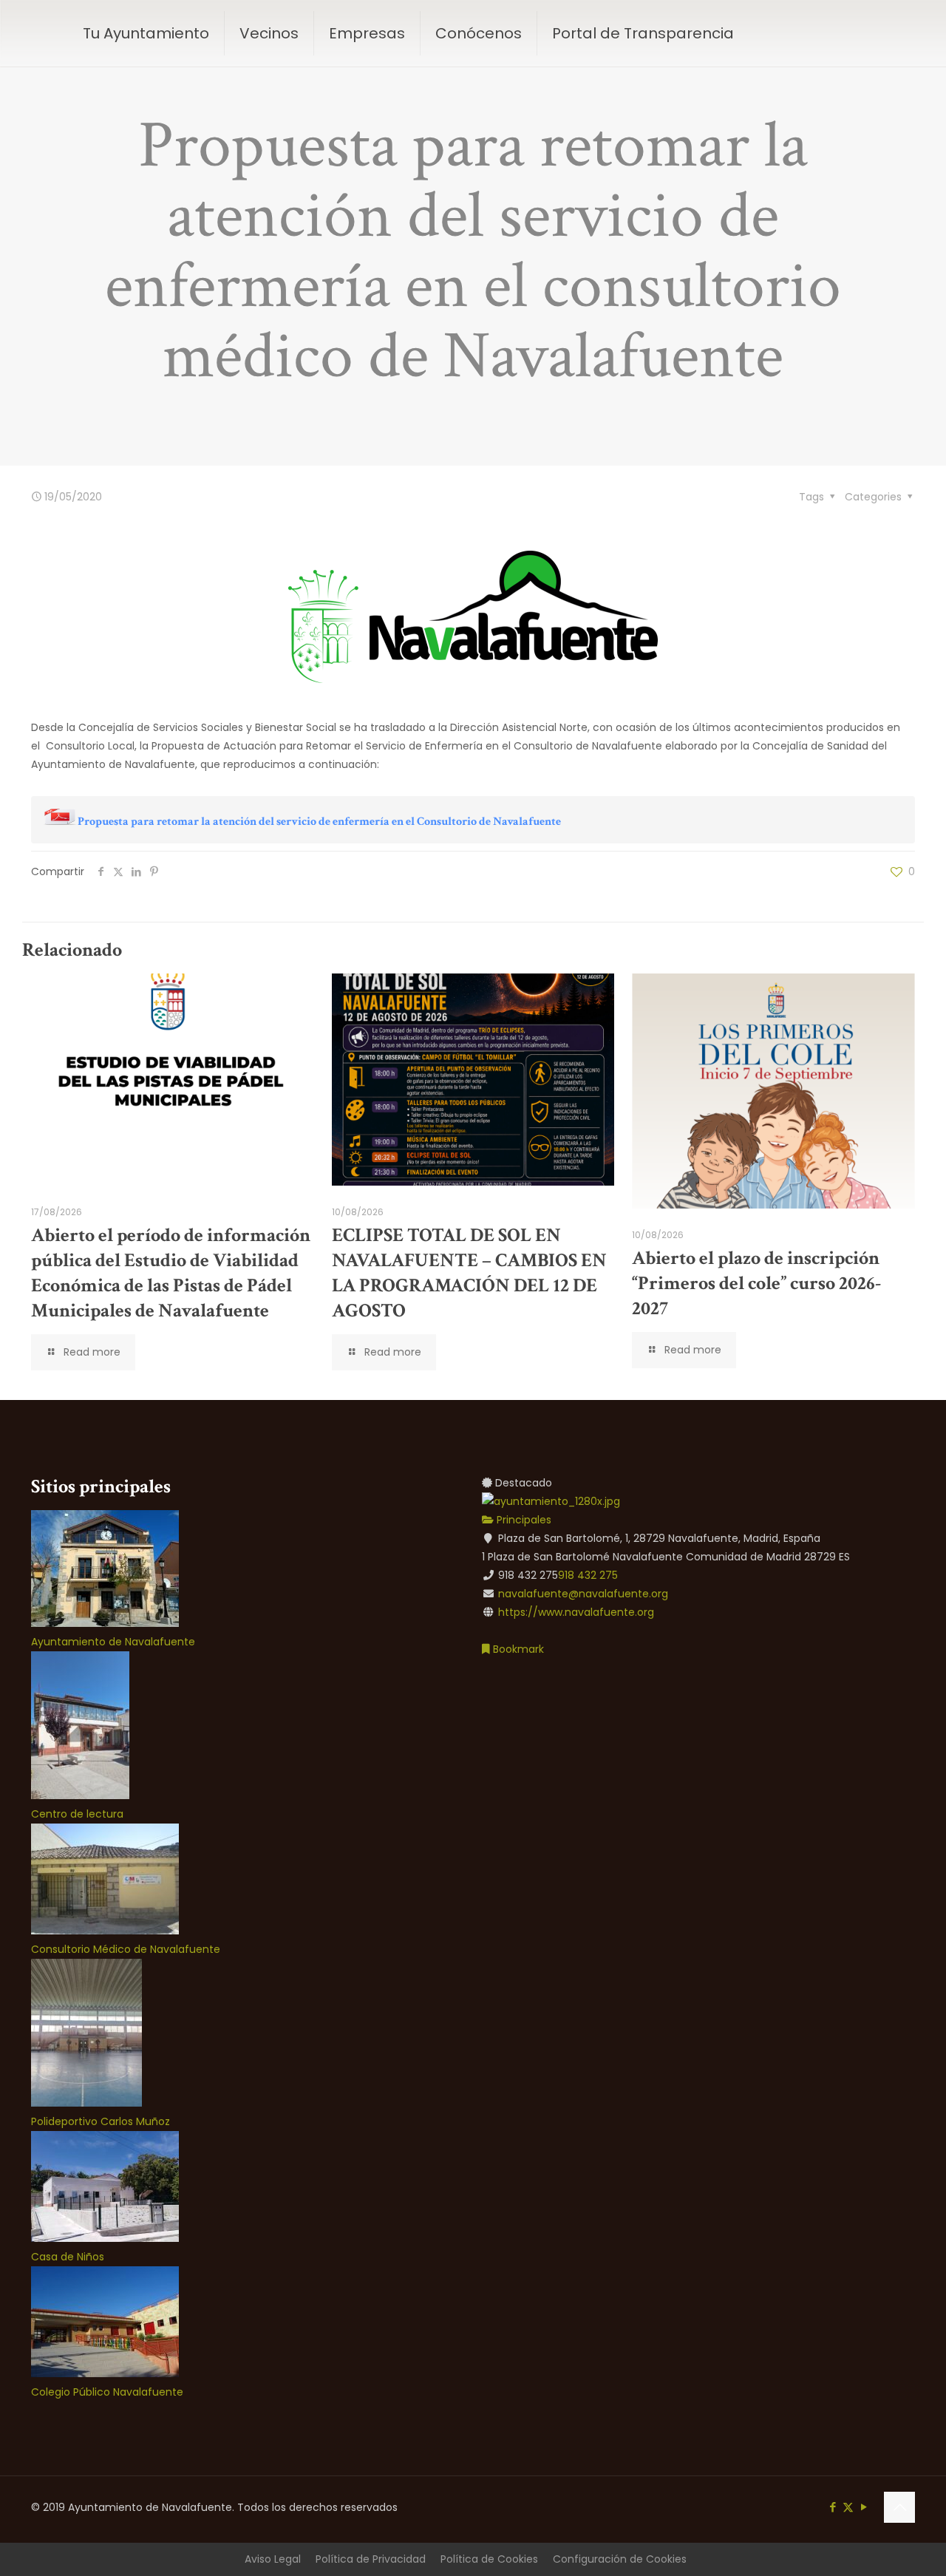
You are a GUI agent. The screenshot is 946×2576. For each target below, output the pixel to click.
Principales (523, 1520)
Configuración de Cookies (620, 2559)
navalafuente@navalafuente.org (583, 1594)
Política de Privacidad (371, 2559)
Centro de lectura (77, 1814)
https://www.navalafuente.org (576, 1612)
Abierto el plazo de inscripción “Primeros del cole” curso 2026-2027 (756, 1283)
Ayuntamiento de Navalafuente (113, 1642)
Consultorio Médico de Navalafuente (126, 1949)
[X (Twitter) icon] (848, 2507)
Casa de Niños (68, 2257)
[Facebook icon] (833, 2507)
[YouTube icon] (864, 2507)
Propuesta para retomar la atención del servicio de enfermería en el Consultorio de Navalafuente (319, 822)
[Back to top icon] (899, 2507)
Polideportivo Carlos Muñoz (101, 2121)
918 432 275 (588, 1575)
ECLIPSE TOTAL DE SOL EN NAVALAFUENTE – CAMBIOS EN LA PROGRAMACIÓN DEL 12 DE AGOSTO (469, 1273)
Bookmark (517, 1649)
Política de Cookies (489, 2559)
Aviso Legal (273, 2559)
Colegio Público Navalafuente (107, 2392)
